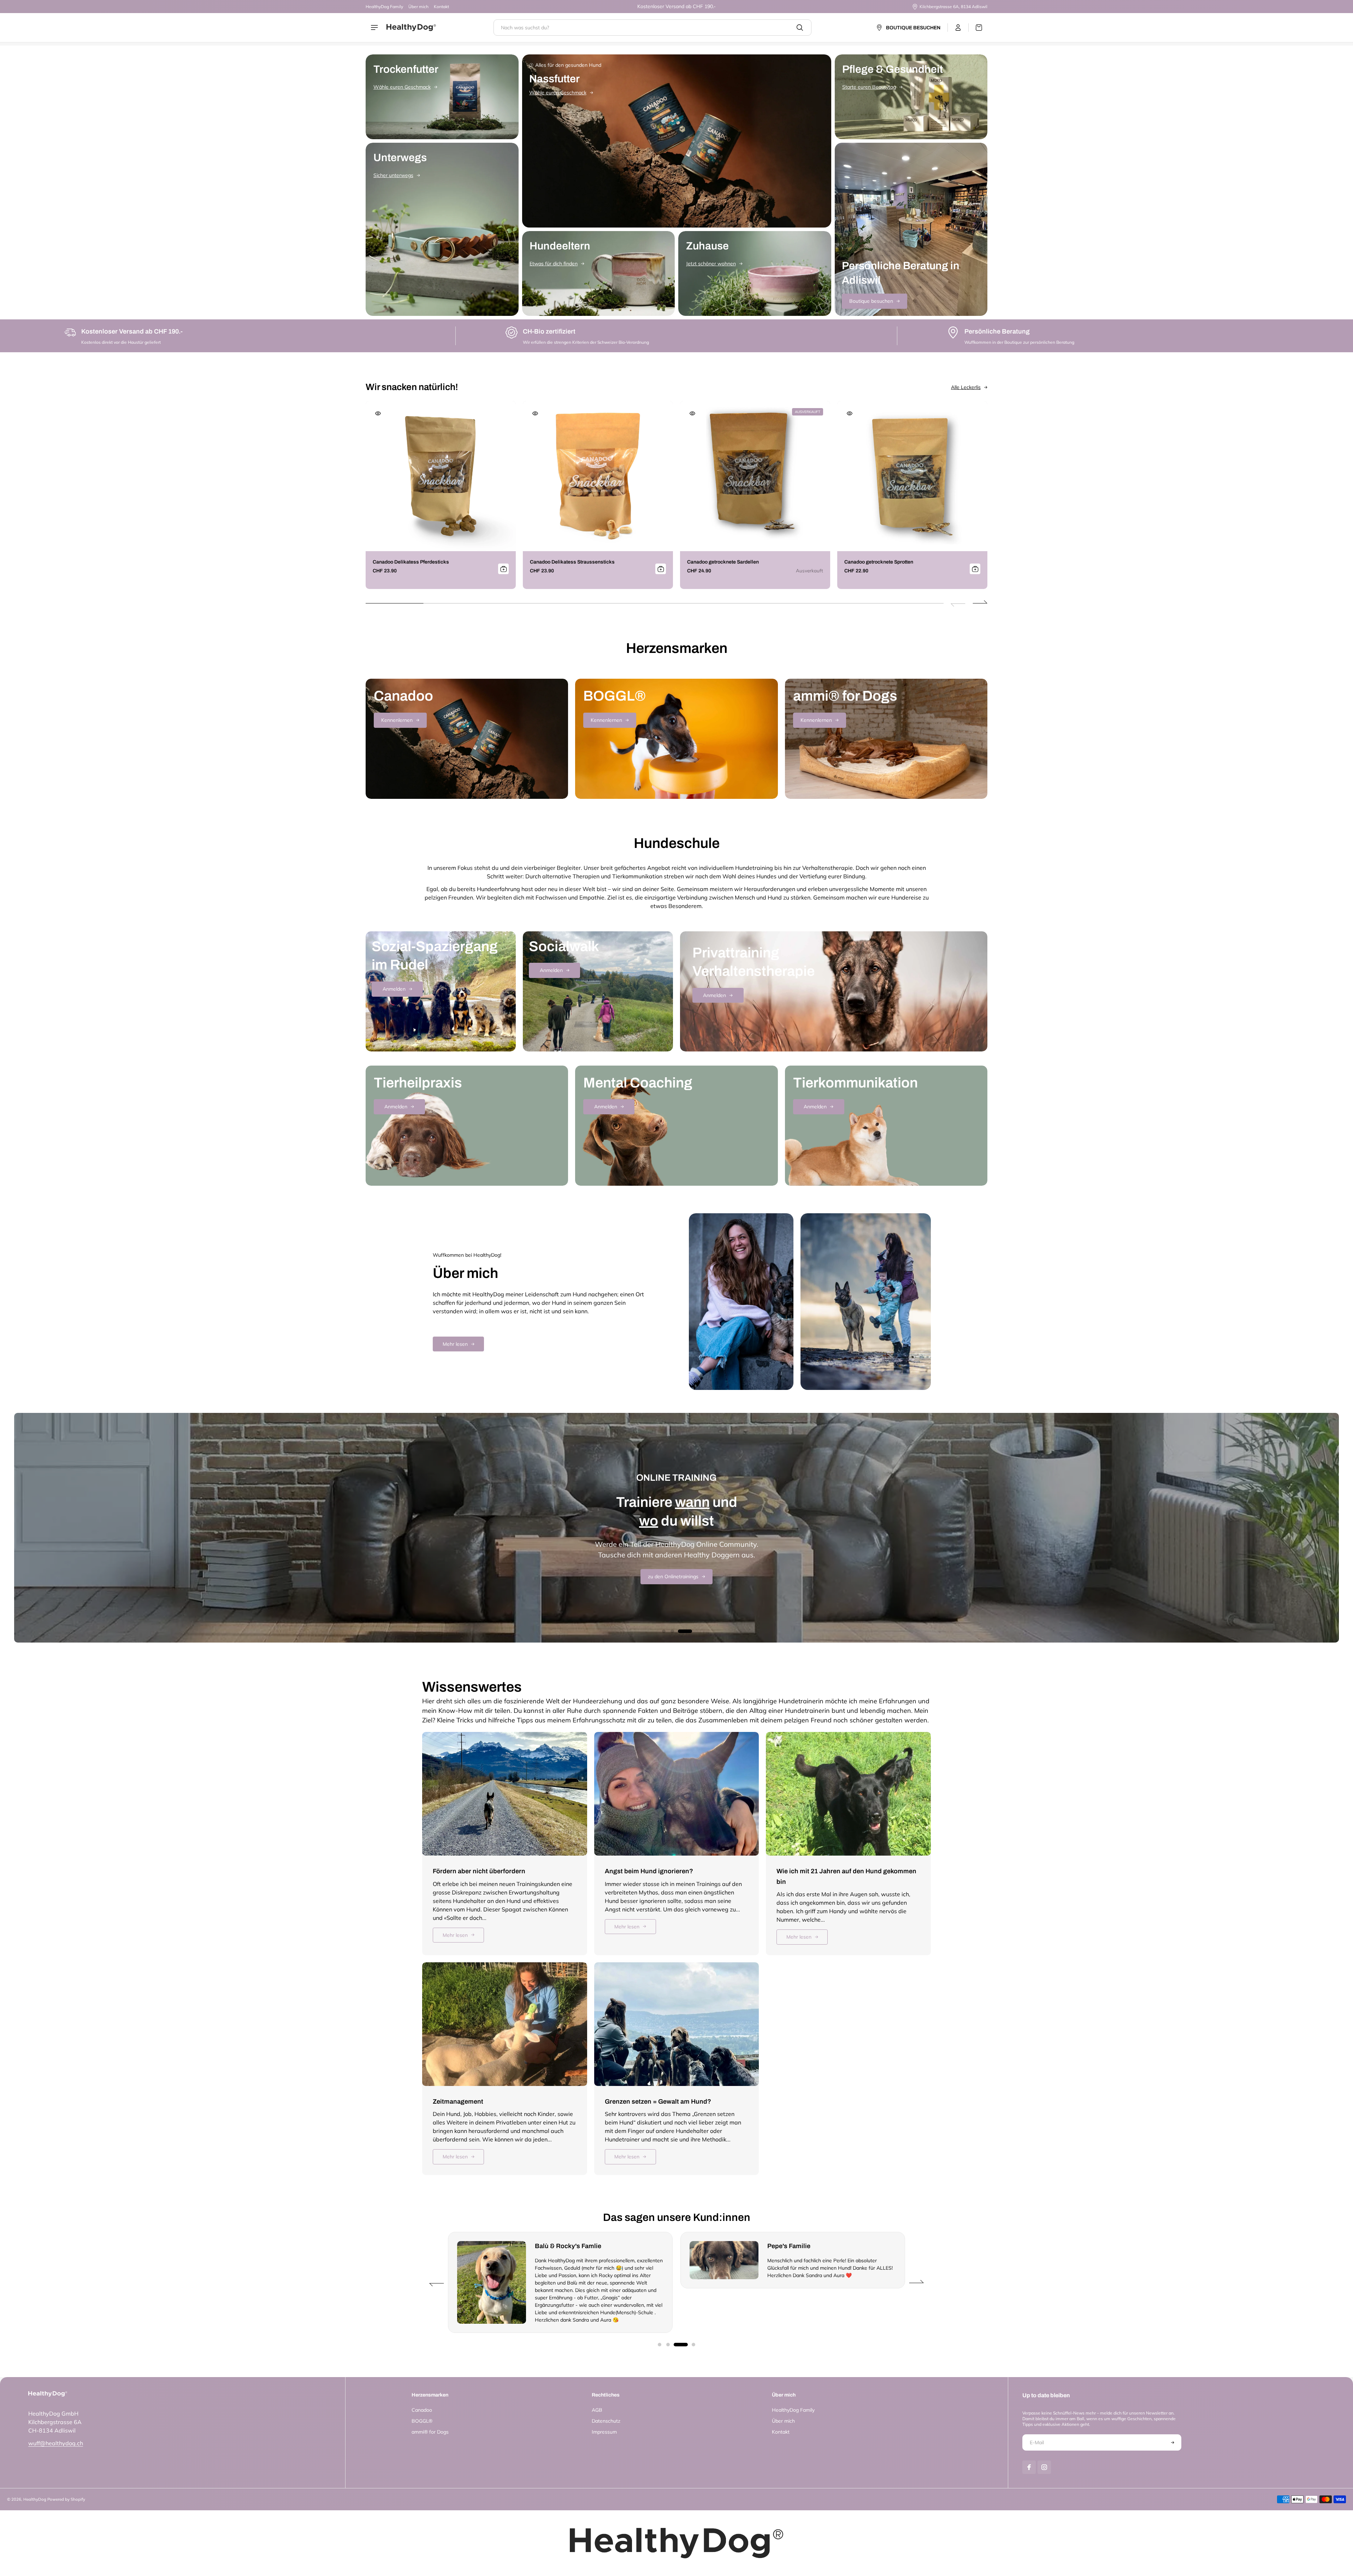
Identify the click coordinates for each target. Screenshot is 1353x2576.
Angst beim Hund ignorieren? (649, 1871)
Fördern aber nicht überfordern (479, 1871)
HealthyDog (35, 2499)
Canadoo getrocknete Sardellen (723, 562)
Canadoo (422, 2410)
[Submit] (503, 569)
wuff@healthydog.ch (56, 2443)
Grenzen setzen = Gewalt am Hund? (658, 2102)
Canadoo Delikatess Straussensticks (572, 562)
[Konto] (958, 28)
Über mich (418, 7)
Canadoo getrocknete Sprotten (879, 562)
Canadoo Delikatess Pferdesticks (411, 562)
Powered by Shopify (66, 2499)
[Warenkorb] (975, 28)
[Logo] (411, 28)
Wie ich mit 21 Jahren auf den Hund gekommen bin (846, 1876)
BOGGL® (422, 2421)
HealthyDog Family (384, 7)
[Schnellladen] (378, 413)
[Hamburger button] (375, 28)
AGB (597, 2410)
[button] (980, 603)
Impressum (604, 2432)
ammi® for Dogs (430, 2432)
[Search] (800, 28)
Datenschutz (606, 2421)
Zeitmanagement (458, 2102)
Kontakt (441, 7)
